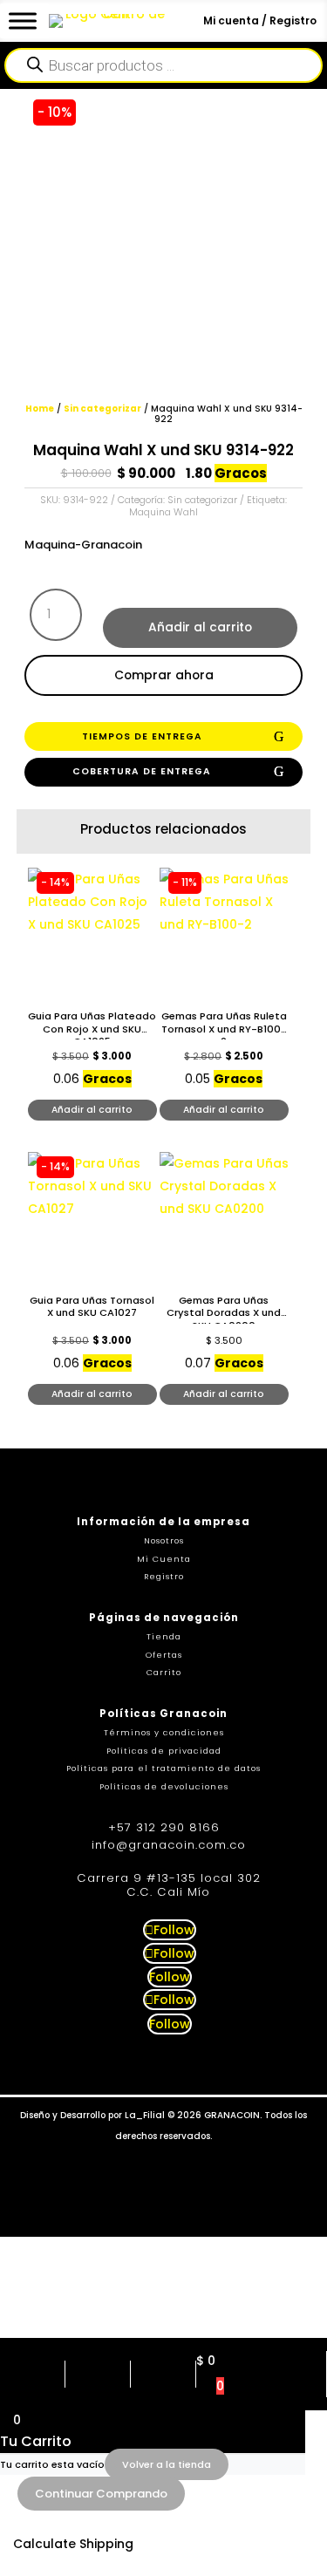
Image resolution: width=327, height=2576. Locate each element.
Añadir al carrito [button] (92, 1110)
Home (40, 409)
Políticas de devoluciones (164, 1786)
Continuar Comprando (101, 2494)
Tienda (164, 1636)
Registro (164, 1576)
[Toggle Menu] (23, 20)
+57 (164, 1827)
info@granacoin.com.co (169, 1845)
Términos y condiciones (164, 1732)
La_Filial (145, 2115)
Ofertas (164, 1655)
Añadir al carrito (200, 627)
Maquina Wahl (163, 512)
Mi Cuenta (164, 1559)
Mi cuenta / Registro (260, 20)
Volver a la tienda (167, 2464)
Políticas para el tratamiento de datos (163, 1768)
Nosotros (164, 1540)
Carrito (164, 1672)
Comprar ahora (164, 675)
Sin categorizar (102, 409)
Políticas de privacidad (164, 1751)
